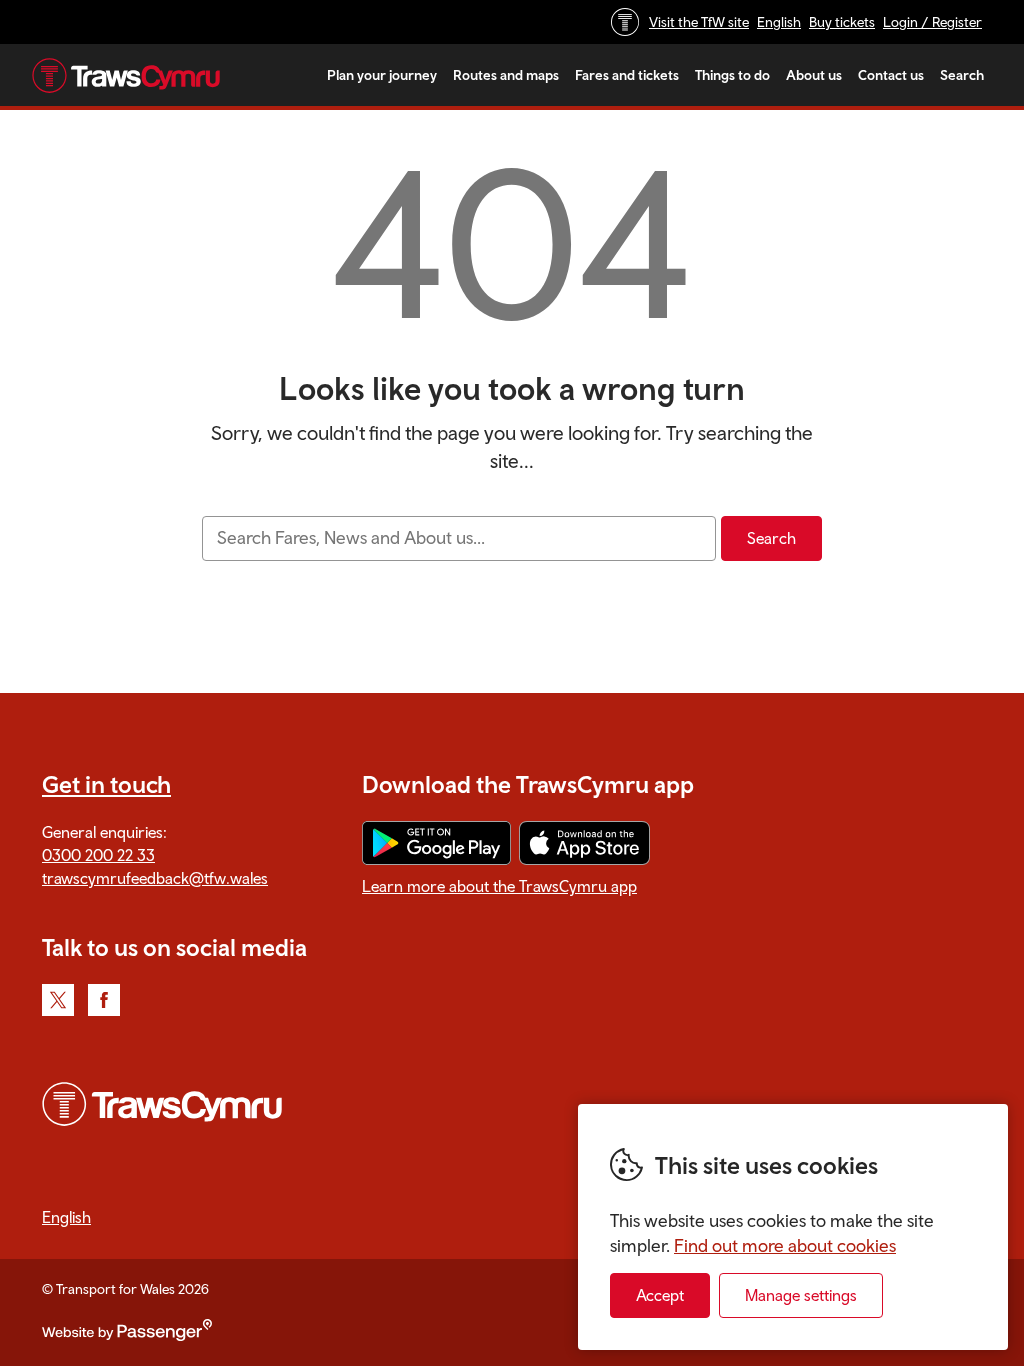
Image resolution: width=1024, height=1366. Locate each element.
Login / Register (932, 22)
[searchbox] (459, 538)
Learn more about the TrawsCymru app (499, 886)
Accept (660, 1295)
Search (962, 75)
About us (814, 75)
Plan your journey (382, 75)
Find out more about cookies (785, 1245)
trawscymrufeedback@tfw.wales (155, 878)
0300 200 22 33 (98, 855)
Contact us (891, 75)
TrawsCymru (126, 75)
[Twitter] (58, 1000)
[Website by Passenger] (127, 1336)
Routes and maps (506, 75)
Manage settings (801, 1295)
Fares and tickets (627, 75)
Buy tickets (842, 22)
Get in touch (106, 784)
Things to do (732, 75)
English (779, 22)
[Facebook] (104, 1000)
